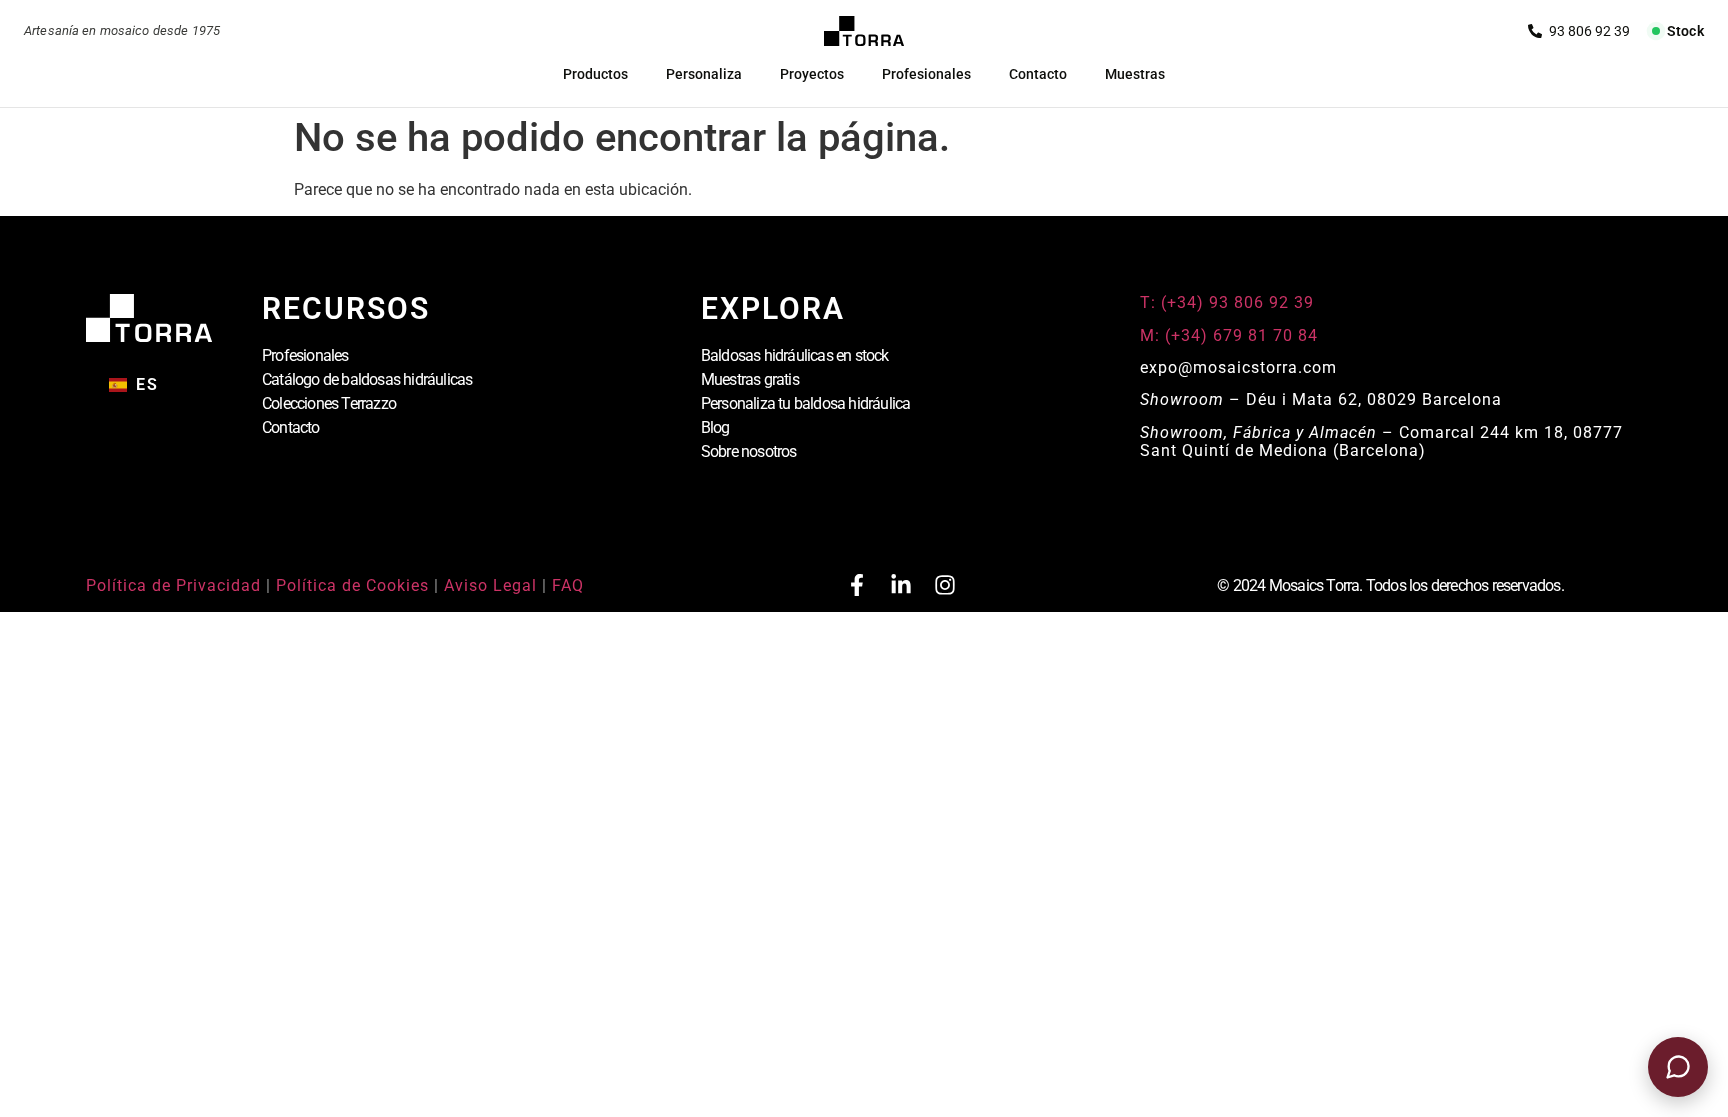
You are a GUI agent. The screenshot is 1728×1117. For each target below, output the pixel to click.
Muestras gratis (750, 379)
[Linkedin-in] (901, 585)
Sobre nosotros (749, 451)
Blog (715, 427)
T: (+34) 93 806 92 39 (1229, 302)
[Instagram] (945, 585)
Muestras (1135, 74)
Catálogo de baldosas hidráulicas (367, 379)
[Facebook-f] (857, 585)
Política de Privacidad (173, 585)
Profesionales (926, 74)
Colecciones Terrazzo (329, 403)
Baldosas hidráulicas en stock (795, 355)
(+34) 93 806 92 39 (1579, 31)
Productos (595, 74)
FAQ (568, 585)
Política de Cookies (352, 585)
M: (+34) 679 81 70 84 (1229, 335)
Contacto (1038, 74)
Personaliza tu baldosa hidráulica (806, 403)
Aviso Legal (490, 585)
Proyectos (812, 74)
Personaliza (704, 74)
